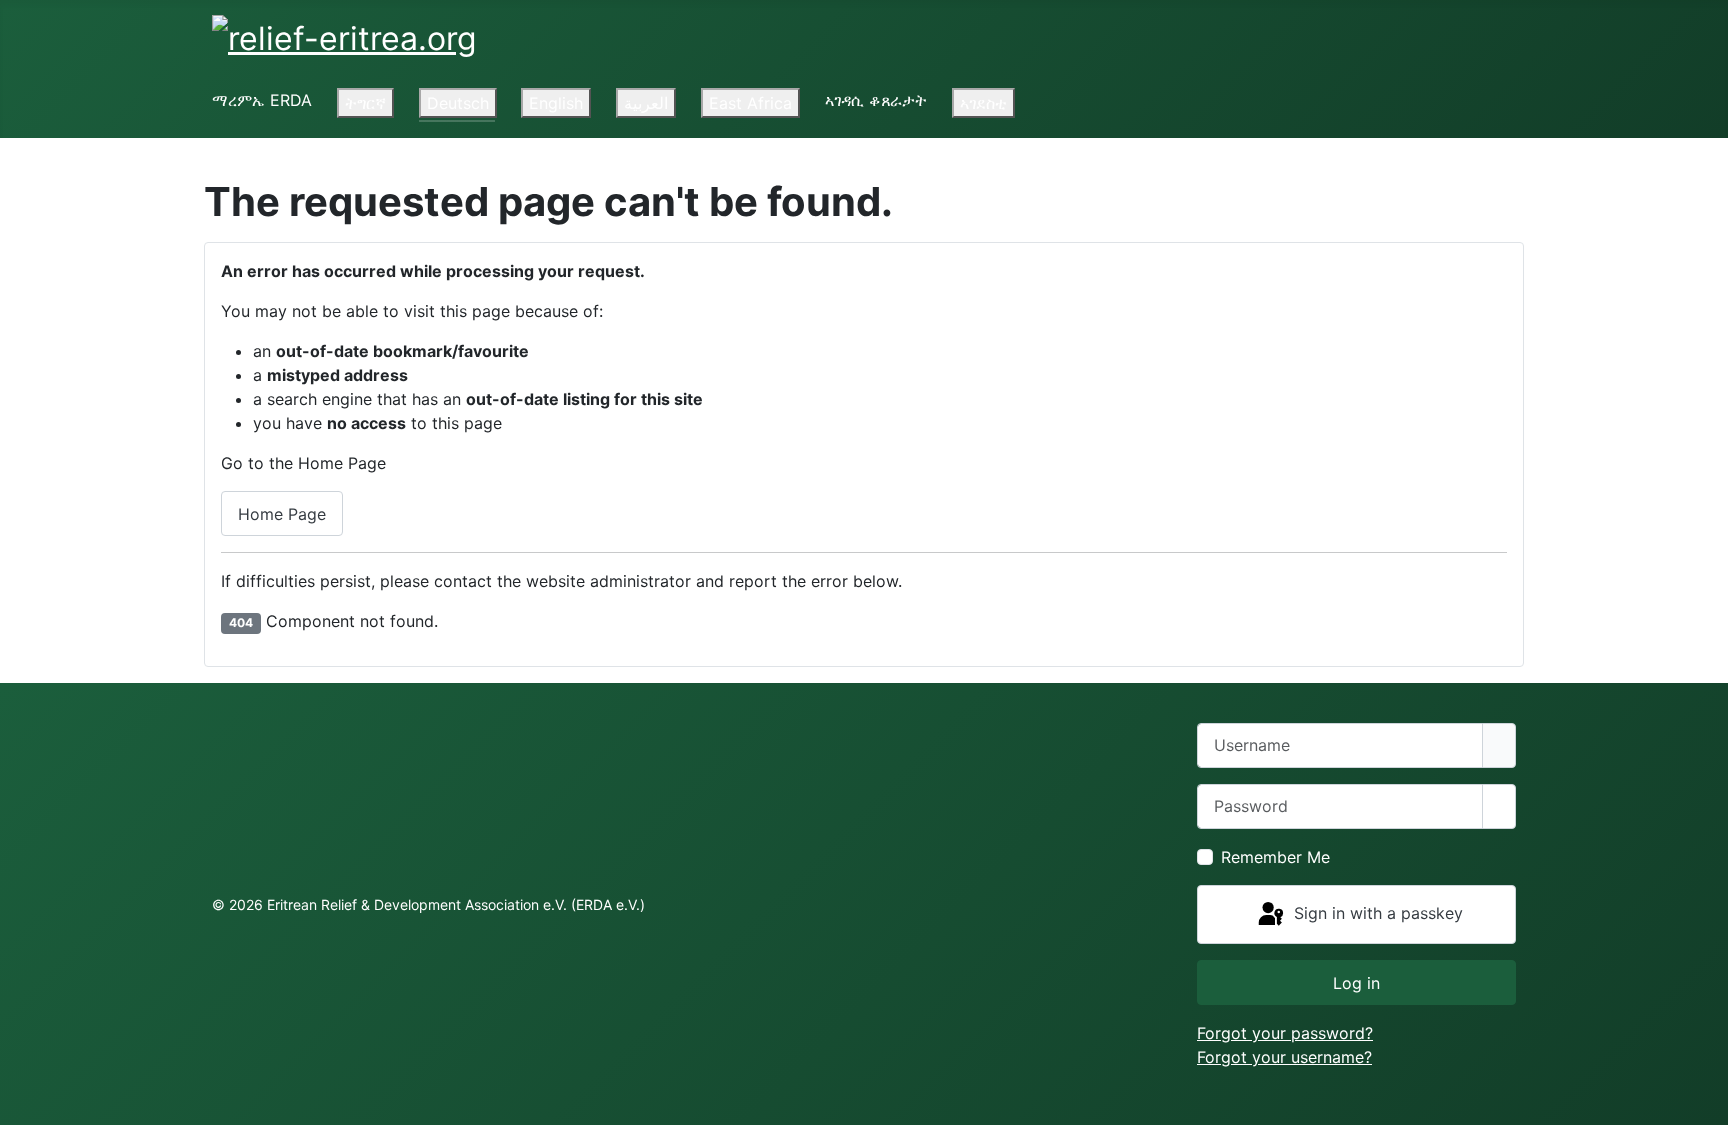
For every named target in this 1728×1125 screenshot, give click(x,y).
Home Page (282, 514)
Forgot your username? (1284, 1057)
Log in (1356, 983)
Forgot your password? (1285, 1033)
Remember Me (1275, 857)
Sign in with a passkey (1376, 913)
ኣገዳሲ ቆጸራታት (876, 100)
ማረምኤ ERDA (262, 100)
